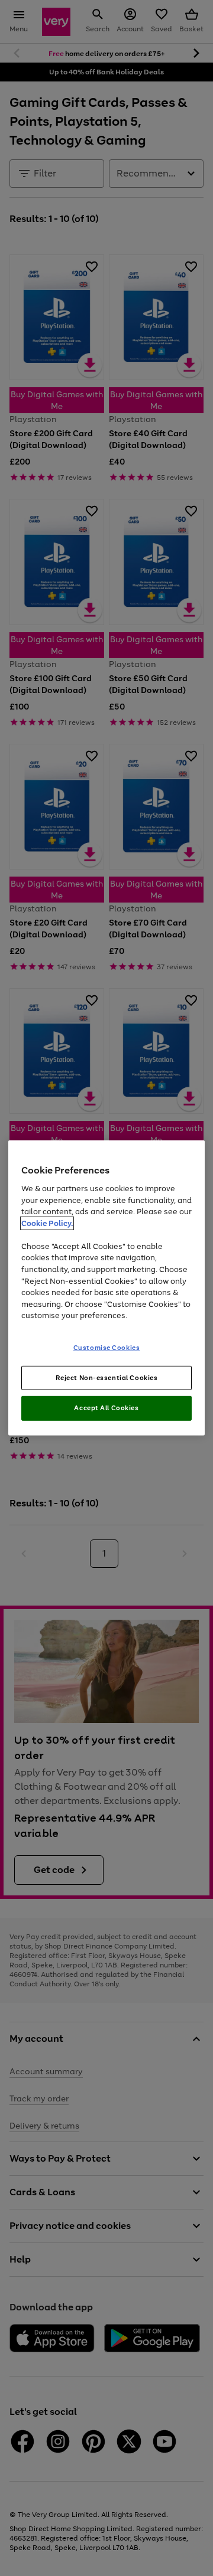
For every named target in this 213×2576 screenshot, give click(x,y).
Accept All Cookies (106, 1408)
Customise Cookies (107, 1347)
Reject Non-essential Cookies (107, 1377)
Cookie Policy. (47, 1223)
